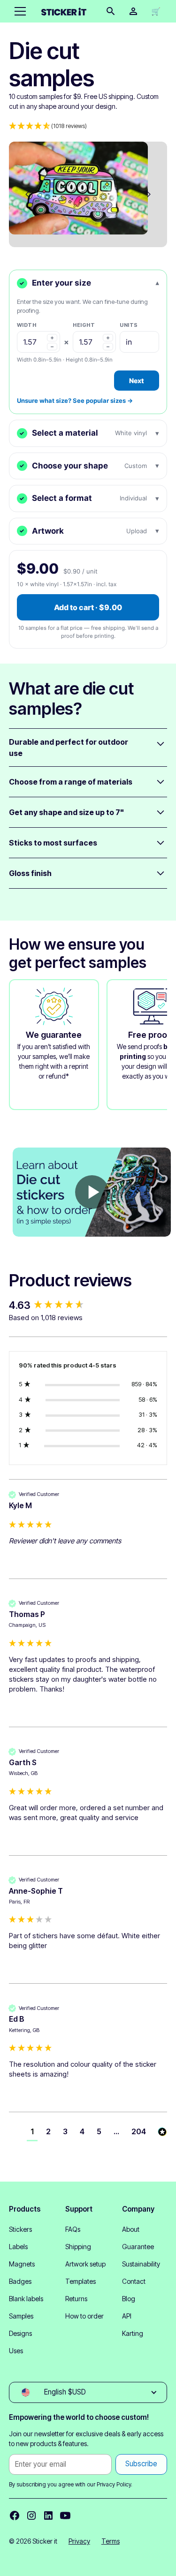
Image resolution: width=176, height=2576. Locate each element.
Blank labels (26, 2299)
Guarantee (138, 2247)
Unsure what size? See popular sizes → (75, 400)
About (131, 2229)
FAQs (73, 2229)
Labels (18, 2247)
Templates (80, 2281)
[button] (18, 11)
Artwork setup (85, 2264)
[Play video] (92, 1192)
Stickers (20, 2229)
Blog (129, 2299)
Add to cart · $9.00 (88, 607)
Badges (20, 2281)
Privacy (79, 2541)
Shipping (78, 2247)
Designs (20, 2333)
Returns (76, 2299)
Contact (134, 2281)
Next (137, 381)
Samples (21, 2316)
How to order (84, 2316)
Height (84, 325)
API (127, 2316)
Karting (133, 2333)
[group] (88, 1305)
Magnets (22, 2264)
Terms (111, 2541)
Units (129, 325)
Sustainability (141, 2264)
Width (27, 325)
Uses (16, 2351)
